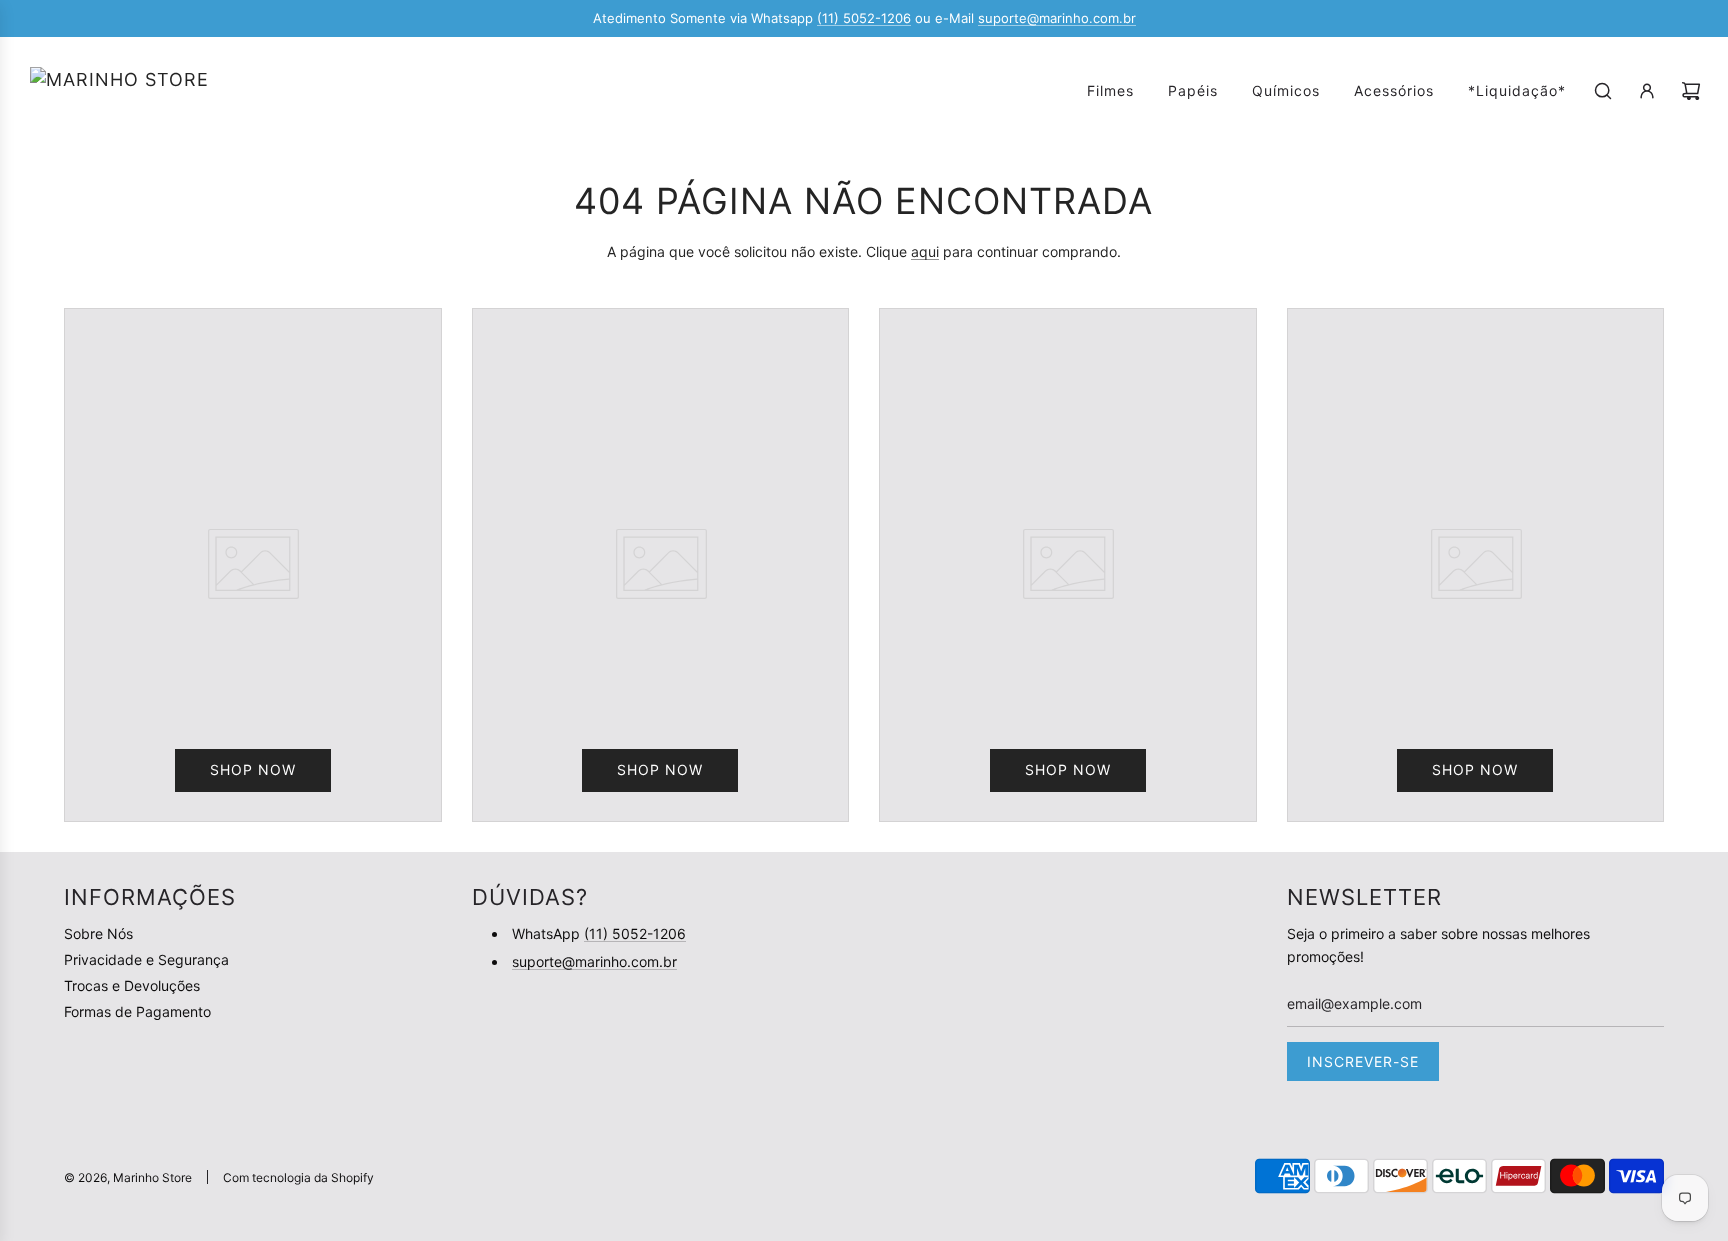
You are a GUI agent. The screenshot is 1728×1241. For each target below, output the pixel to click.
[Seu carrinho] (1691, 91)
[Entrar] (1647, 91)
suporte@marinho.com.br (1057, 18)
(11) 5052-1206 (864, 18)
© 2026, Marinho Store (128, 1177)
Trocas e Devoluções (132, 985)
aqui (925, 251)
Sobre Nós (98, 933)
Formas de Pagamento (137, 1011)
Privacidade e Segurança (146, 959)
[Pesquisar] (1603, 91)
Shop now (253, 769)
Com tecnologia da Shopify (298, 1177)
